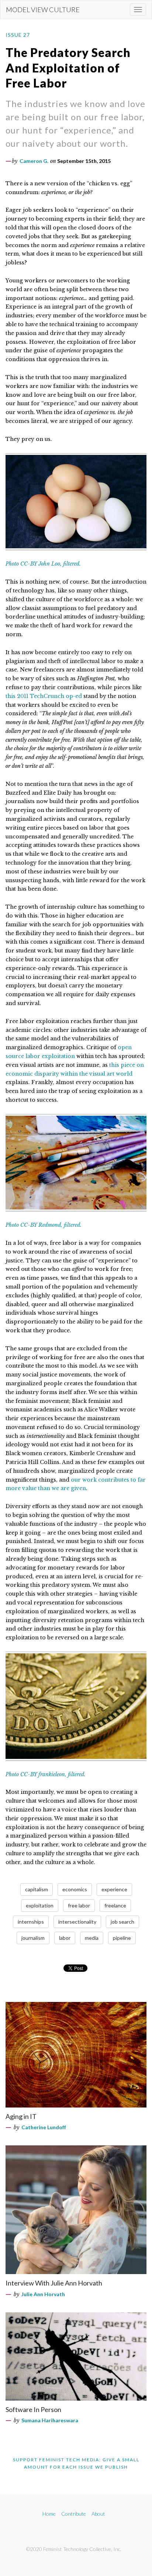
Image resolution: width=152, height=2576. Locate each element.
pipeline (122, 1938)
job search (122, 1922)
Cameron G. (34, 161)
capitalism (37, 1889)
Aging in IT (21, 2116)
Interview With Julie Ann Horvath (54, 2283)
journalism (33, 1938)
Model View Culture (43, 10)
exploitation (40, 1905)
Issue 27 (18, 35)
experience (114, 1889)
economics (75, 1889)
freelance (115, 1905)
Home (49, 2514)
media (92, 1938)
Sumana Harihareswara (50, 2420)
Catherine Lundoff (44, 2127)
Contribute (74, 2514)
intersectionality (77, 1922)
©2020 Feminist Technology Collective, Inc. (74, 2549)
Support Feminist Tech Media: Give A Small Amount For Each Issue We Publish (76, 2463)
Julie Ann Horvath (43, 2294)
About (98, 2514)
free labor (79, 1905)
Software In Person (33, 2409)
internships (31, 1922)
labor (65, 1938)
